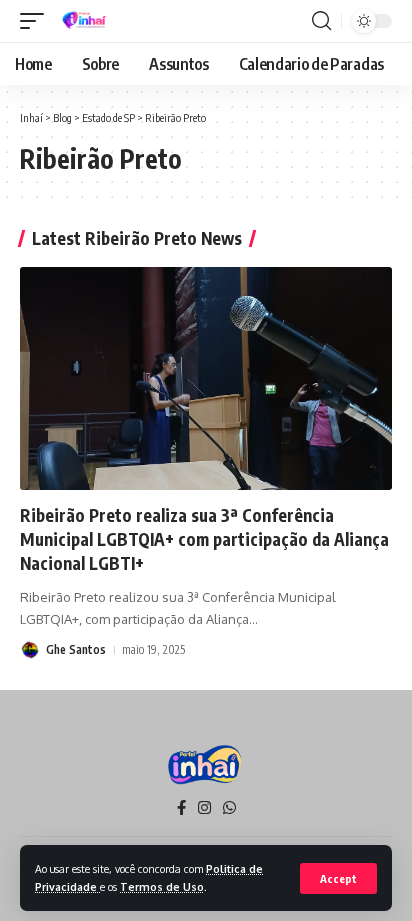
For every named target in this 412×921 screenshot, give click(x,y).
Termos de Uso (162, 886)
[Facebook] (181, 808)
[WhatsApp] (229, 808)
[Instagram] (204, 808)
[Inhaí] (85, 21)
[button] (338, 878)
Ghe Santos (76, 649)
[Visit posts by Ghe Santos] (30, 650)
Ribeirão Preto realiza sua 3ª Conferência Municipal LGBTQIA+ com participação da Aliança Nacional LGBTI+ (204, 539)
